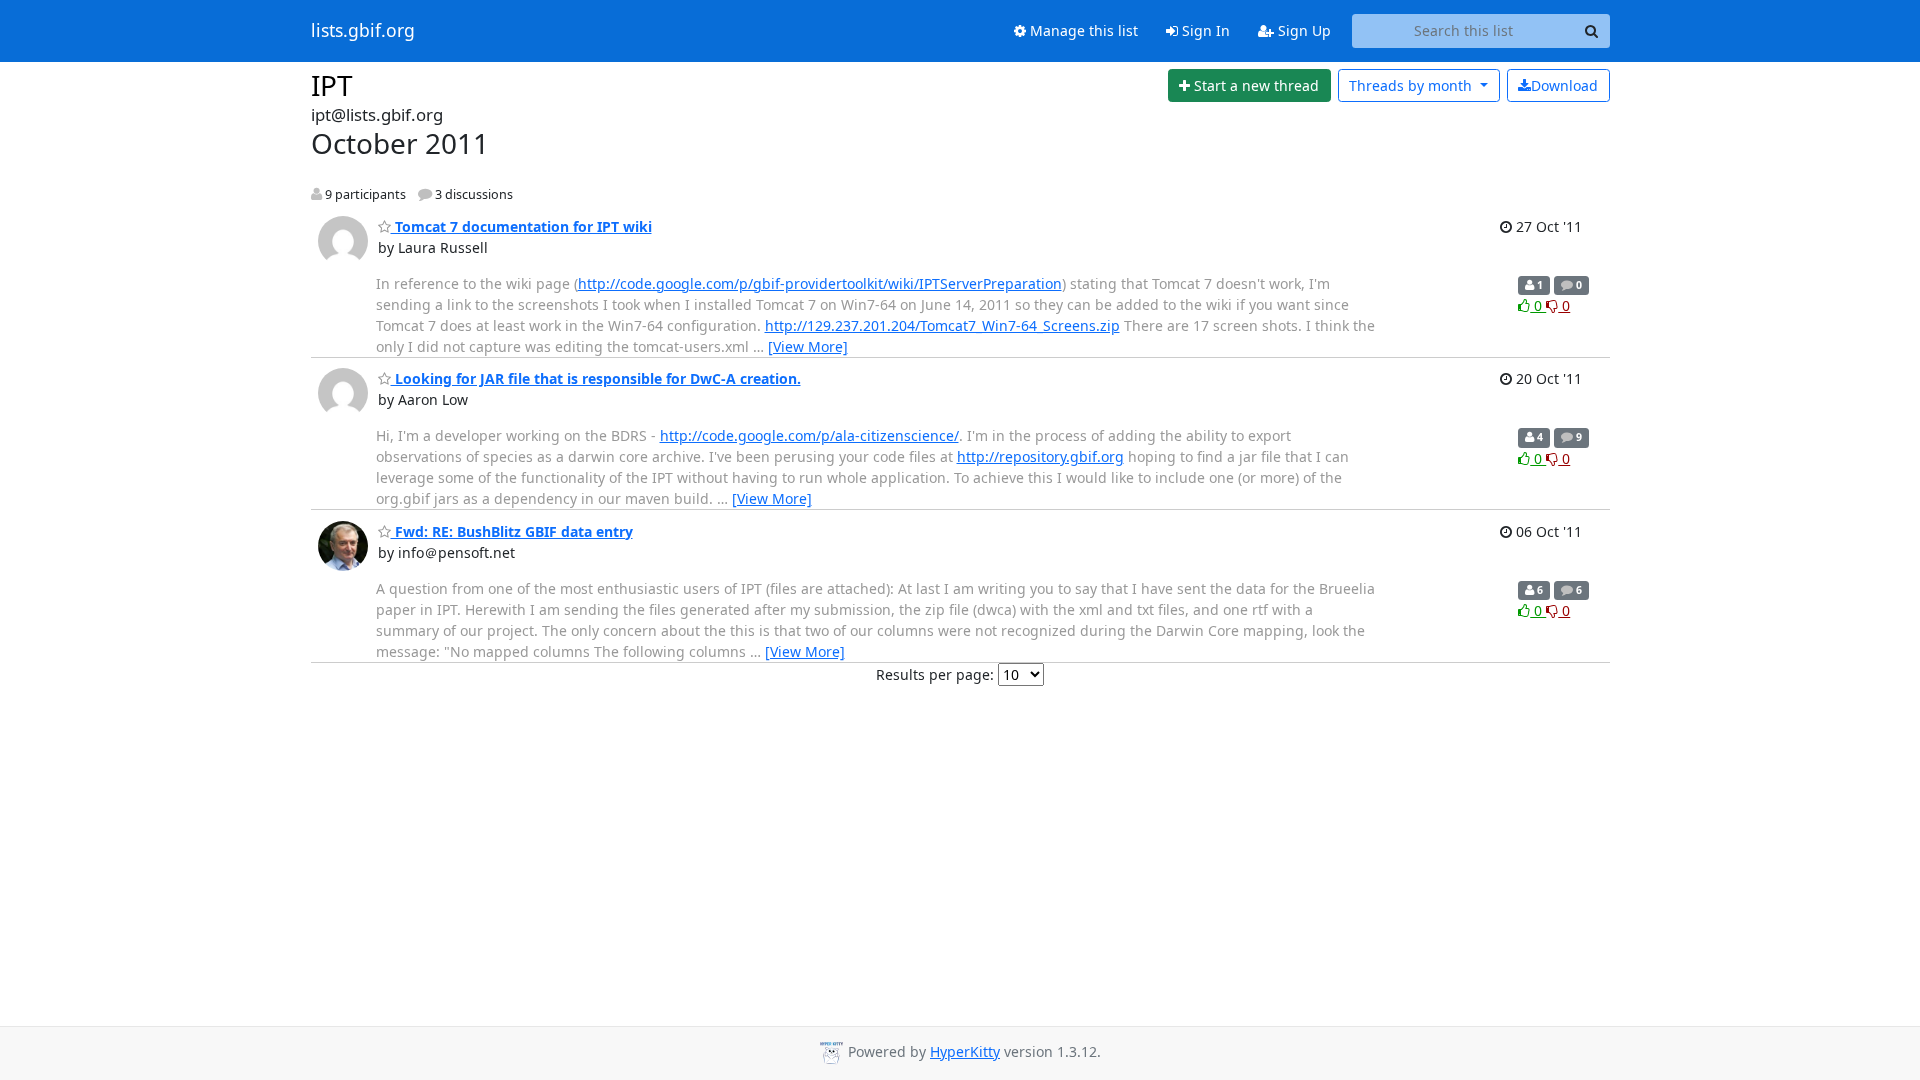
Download (1564, 85)
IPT (332, 85)
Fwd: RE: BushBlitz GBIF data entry (512, 531)
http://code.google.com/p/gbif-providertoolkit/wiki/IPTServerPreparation (820, 283)
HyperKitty (965, 1051)
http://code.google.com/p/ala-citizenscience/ (809, 435)
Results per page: (935, 674)
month (1412, 85)
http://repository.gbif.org (1040, 456)
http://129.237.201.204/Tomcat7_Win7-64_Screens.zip (942, 325)
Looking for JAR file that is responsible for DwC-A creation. (596, 378)
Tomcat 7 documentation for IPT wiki (521, 226)
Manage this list (1082, 30)
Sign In (1204, 30)
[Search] (1592, 31)
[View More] (808, 346)
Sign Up (1302, 30)
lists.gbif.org (363, 31)
